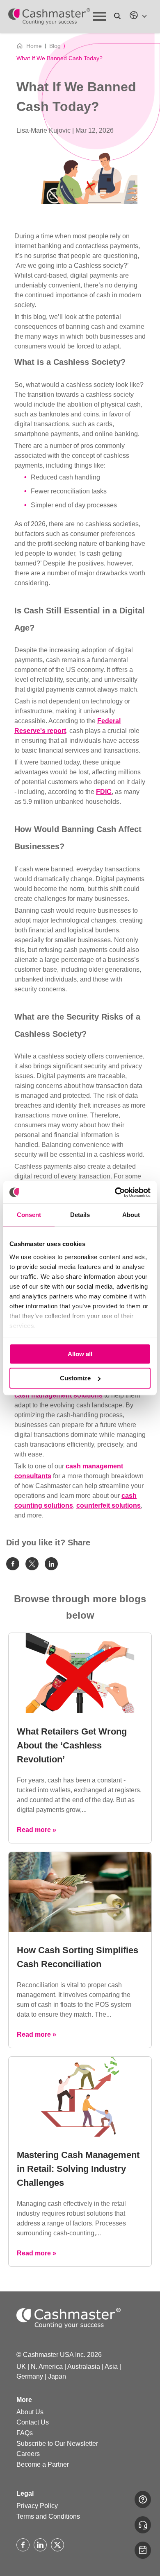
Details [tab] (80, 1215)
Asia (111, 2367)
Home (34, 46)
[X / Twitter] (57, 2545)
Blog (55, 46)
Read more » (37, 1830)
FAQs (25, 2433)
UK (21, 2367)
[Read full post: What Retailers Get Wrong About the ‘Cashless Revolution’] (80, 1711)
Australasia (84, 2367)
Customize (75, 1378)
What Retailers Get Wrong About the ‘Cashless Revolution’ (72, 1745)
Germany (30, 2376)
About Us (30, 2412)
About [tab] (131, 1215)
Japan (57, 2376)
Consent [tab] (29, 1215)
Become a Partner (43, 2464)
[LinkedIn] (40, 2545)
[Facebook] (23, 2545)
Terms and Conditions (48, 2516)
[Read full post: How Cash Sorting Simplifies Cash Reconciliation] (80, 1930)
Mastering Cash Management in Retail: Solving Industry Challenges (78, 2169)
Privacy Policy (37, 2506)
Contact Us (33, 2422)
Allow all (80, 1354)
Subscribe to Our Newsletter (57, 2444)
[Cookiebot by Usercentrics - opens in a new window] (115, 1192)
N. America (47, 2367)
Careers (28, 2454)
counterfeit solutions (109, 1505)
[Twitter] (32, 1564)
